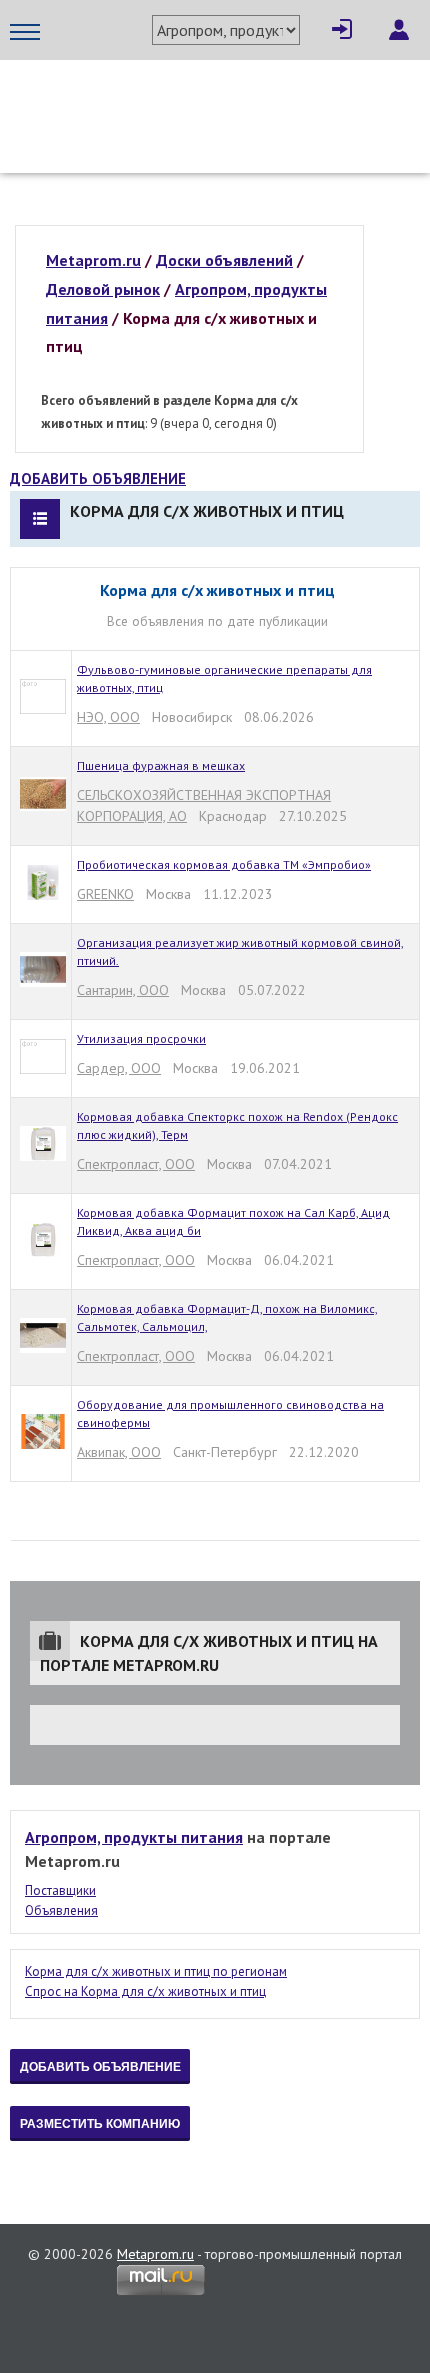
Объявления (61, 1910)
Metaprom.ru (155, 2254)
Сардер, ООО (119, 1068)
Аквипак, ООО (119, 1452)
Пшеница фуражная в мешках (161, 765)
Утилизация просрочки (141, 1038)
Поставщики (60, 1890)
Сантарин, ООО (123, 990)
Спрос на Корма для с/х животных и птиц (145, 1991)
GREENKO (105, 894)
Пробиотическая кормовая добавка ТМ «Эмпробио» (224, 864)
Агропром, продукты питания (134, 1837)
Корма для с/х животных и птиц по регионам (156, 1971)
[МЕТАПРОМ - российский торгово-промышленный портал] (197, 100)
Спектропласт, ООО (136, 1164)
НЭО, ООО (108, 717)
